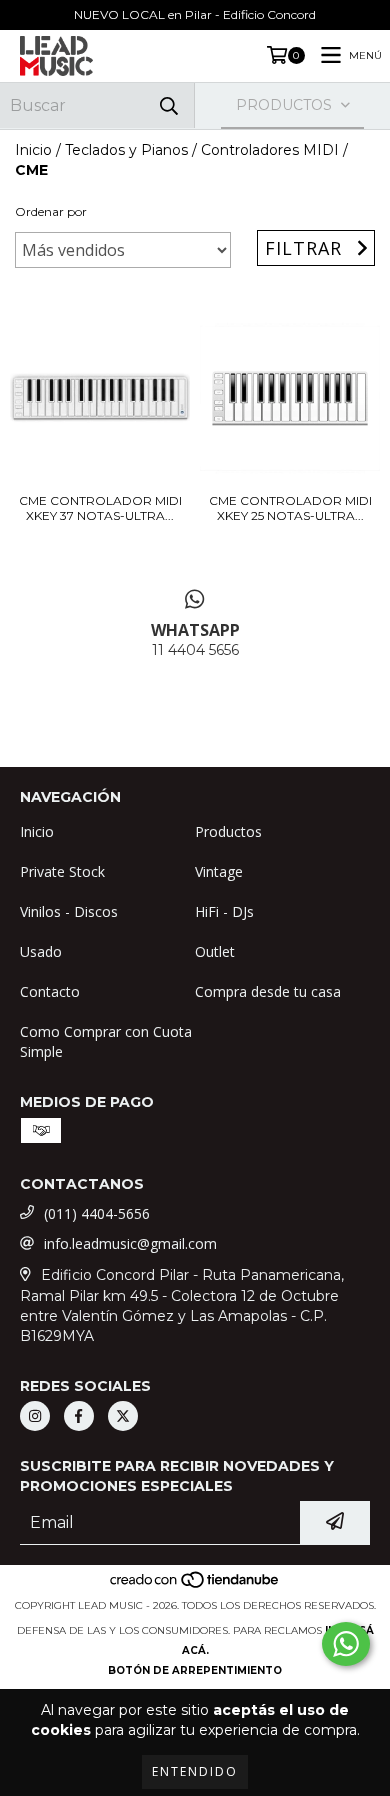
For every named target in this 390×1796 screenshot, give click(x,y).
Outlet (215, 951)
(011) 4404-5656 (97, 1213)
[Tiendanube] (195, 1585)
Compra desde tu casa (268, 991)
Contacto (50, 991)
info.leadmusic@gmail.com (130, 1243)
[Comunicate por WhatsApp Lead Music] (346, 1644)
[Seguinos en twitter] (123, 1416)
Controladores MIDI (270, 150)
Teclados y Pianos (126, 150)
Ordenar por (51, 211)
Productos (228, 831)
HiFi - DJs (224, 911)
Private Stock (62, 871)
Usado (41, 951)
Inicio (33, 150)
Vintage (219, 871)
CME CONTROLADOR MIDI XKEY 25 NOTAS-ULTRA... (290, 508)
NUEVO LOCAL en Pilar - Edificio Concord (195, 14)
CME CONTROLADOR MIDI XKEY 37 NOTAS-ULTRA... (100, 508)
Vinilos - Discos (69, 911)
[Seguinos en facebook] (79, 1416)
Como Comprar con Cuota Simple (106, 1041)
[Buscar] (169, 105)
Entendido (195, 1771)
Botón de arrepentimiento (195, 1670)
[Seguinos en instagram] (35, 1416)
